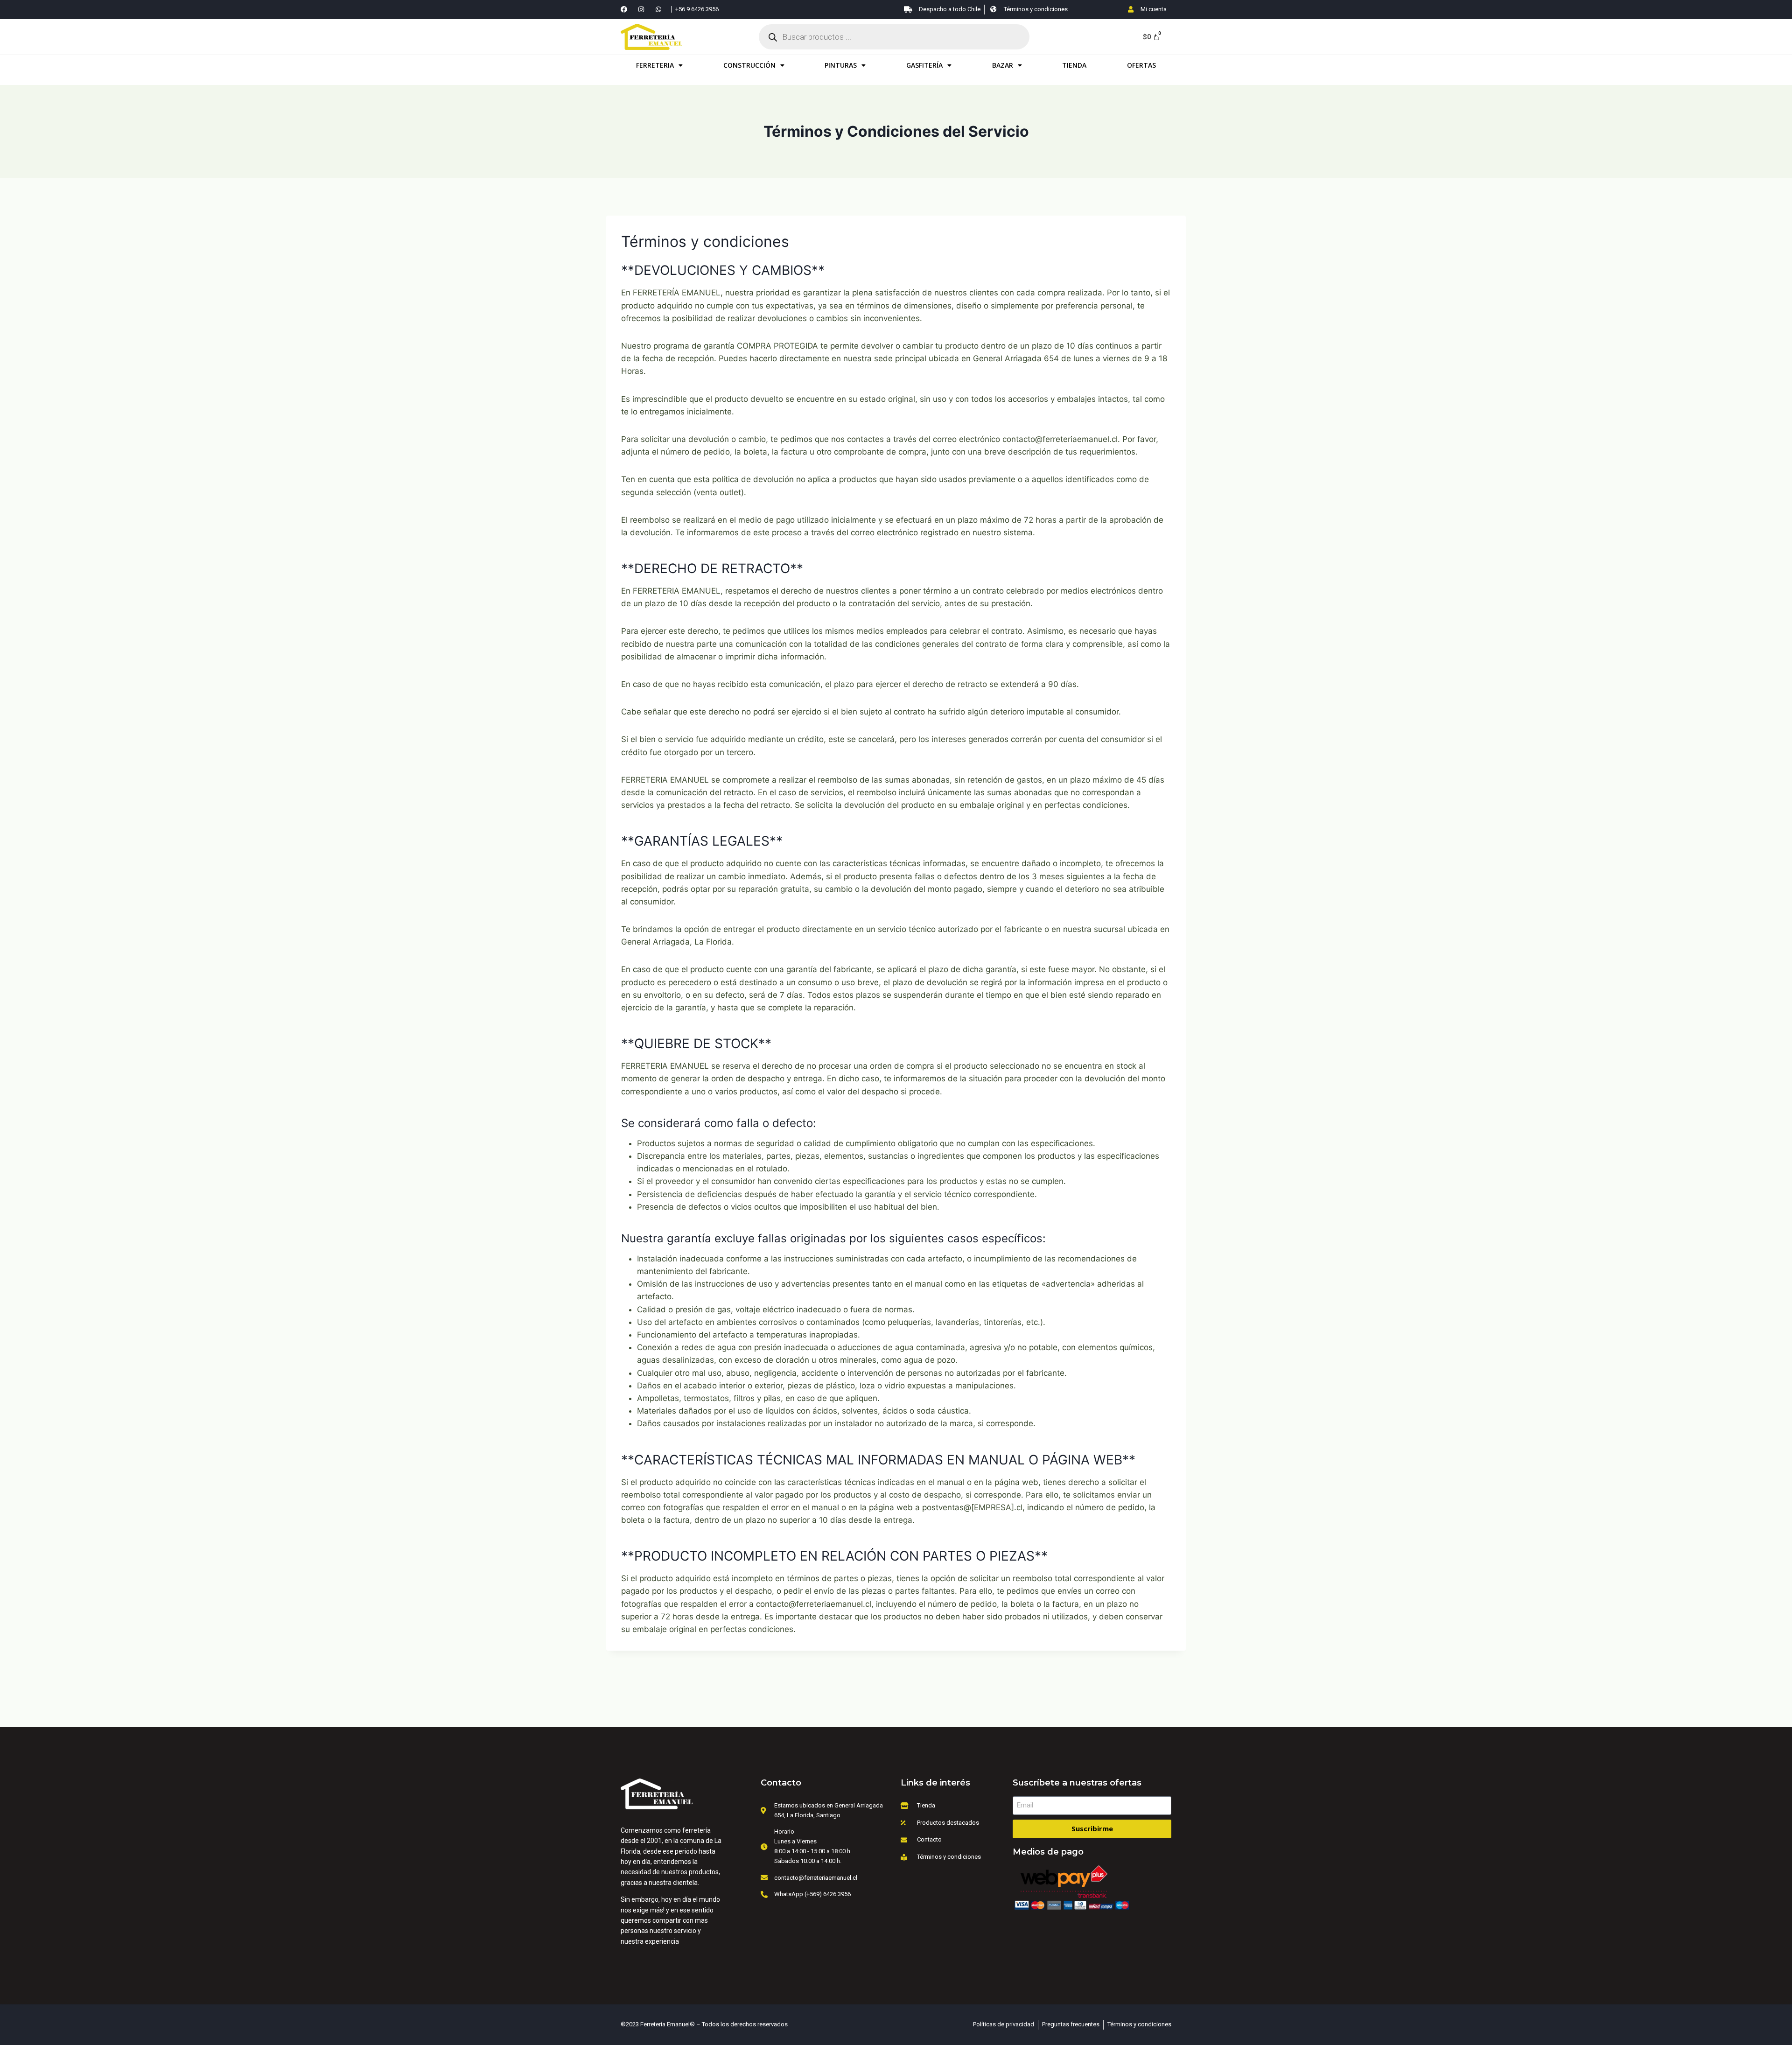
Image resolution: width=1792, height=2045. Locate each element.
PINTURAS (841, 65)
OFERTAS (1141, 65)
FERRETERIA (655, 65)
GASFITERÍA (924, 65)
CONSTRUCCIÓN (749, 65)
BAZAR (1003, 65)
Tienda (1074, 65)
